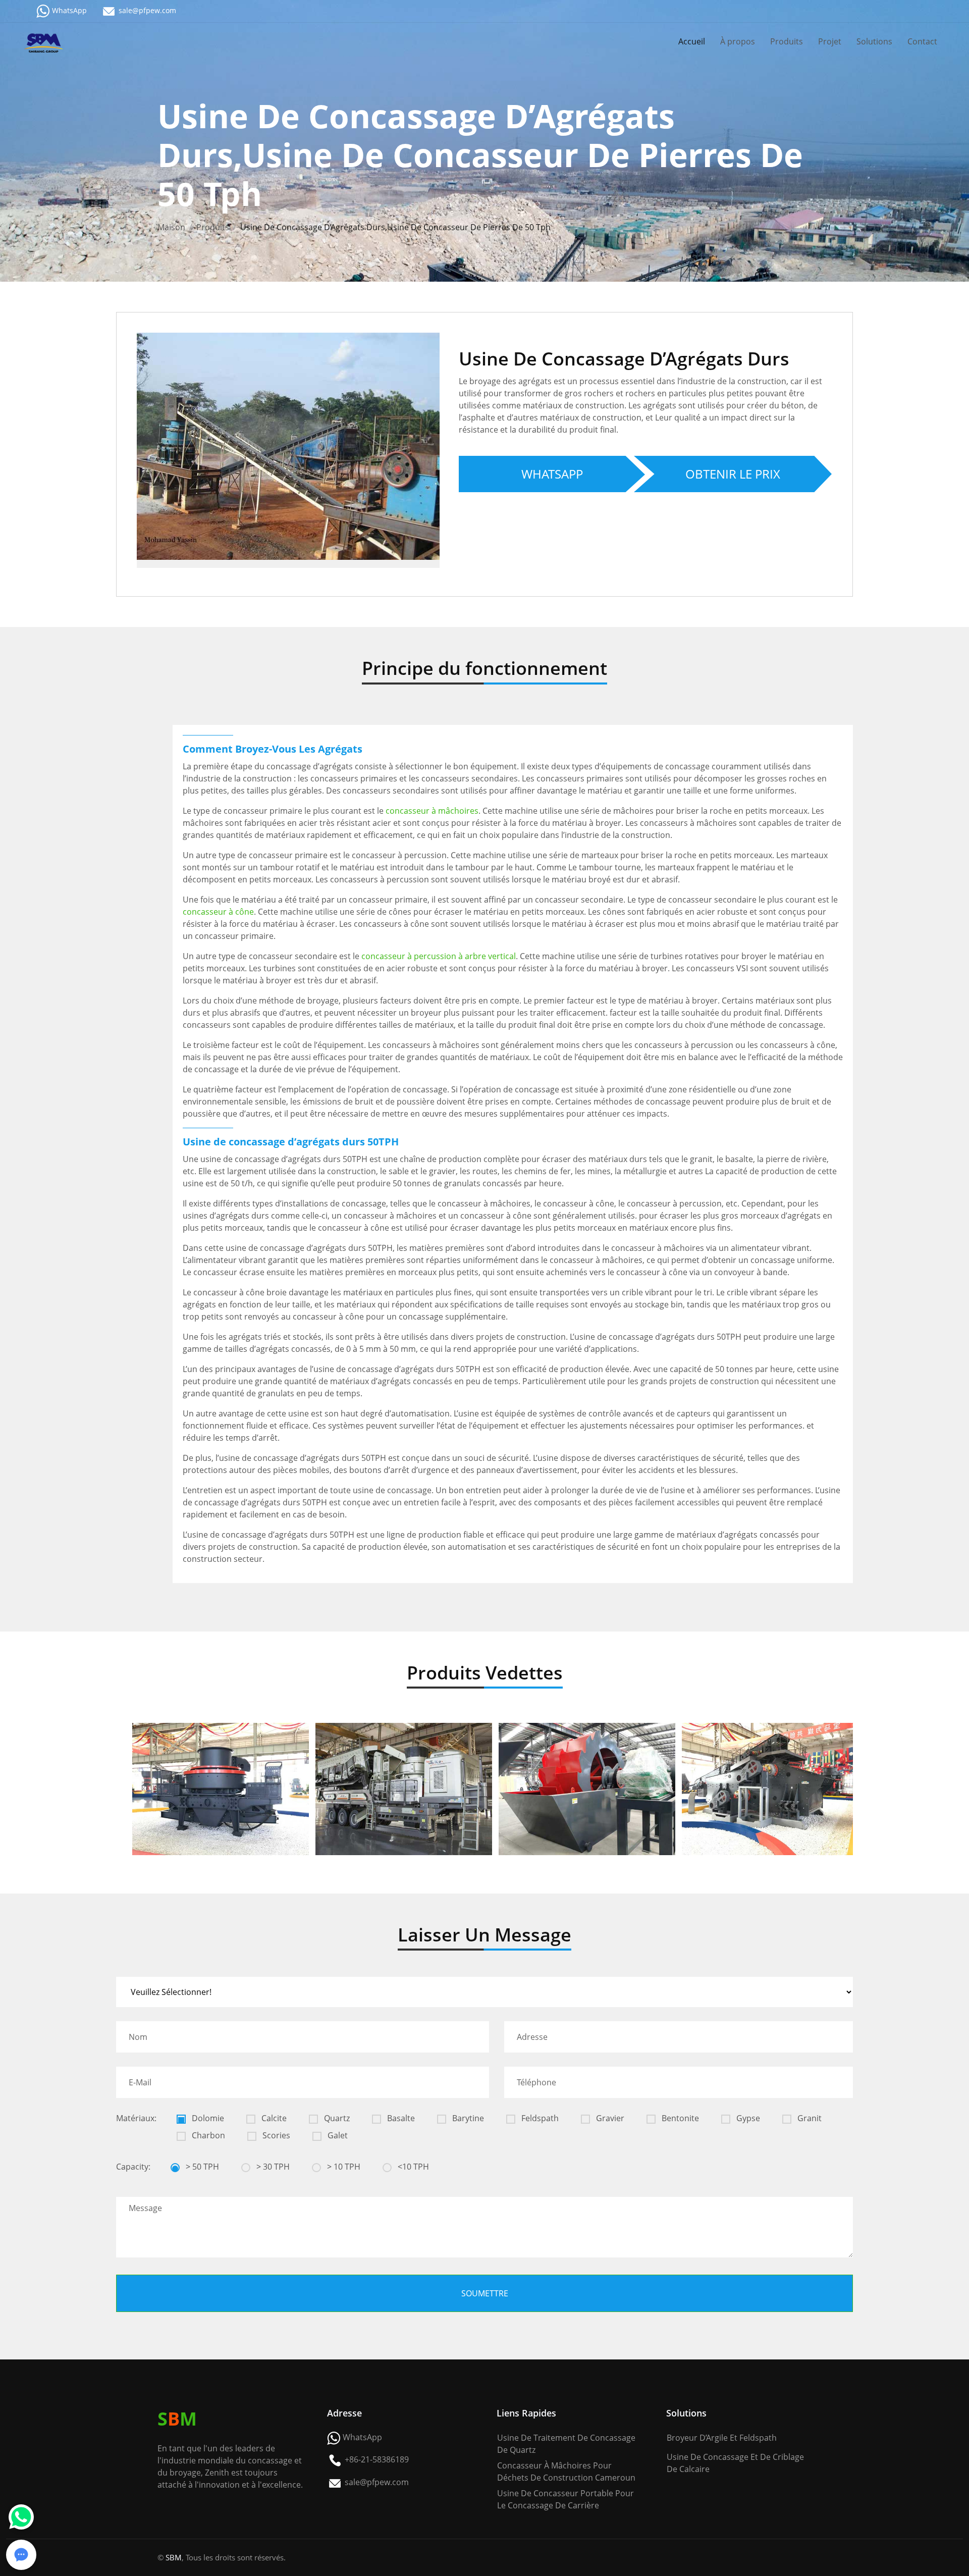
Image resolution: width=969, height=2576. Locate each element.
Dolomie (207, 2118)
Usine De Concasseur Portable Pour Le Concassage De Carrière (566, 2499)
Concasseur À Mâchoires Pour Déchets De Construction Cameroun (566, 2472)
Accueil (692, 41)
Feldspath (539, 2118)
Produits (787, 41)
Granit (809, 2118)
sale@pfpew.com (147, 10)
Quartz (336, 2118)
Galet (337, 2135)
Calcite (273, 2118)
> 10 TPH (343, 2167)
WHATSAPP (552, 474)
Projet (830, 41)
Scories (275, 2135)
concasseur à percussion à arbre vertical (439, 956)
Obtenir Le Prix (733, 474)
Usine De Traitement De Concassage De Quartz (566, 2444)
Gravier (609, 2118)
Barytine (467, 2118)
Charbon (207, 2135)
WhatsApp (69, 10)
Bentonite (679, 2118)
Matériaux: (136, 2118)
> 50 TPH (201, 2167)
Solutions (874, 41)
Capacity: (133, 2167)
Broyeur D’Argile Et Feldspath (722, 2438)
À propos (738, 41)
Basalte (400, 2118)
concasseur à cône (218, 912)
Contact (922, 41)
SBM (174, 2557)
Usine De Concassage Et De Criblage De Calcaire (735, 2463)
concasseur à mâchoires (432, 811)
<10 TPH (412, 2167)
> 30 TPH (272, 2167)
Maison (171, 227)
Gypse (747, 2118)
